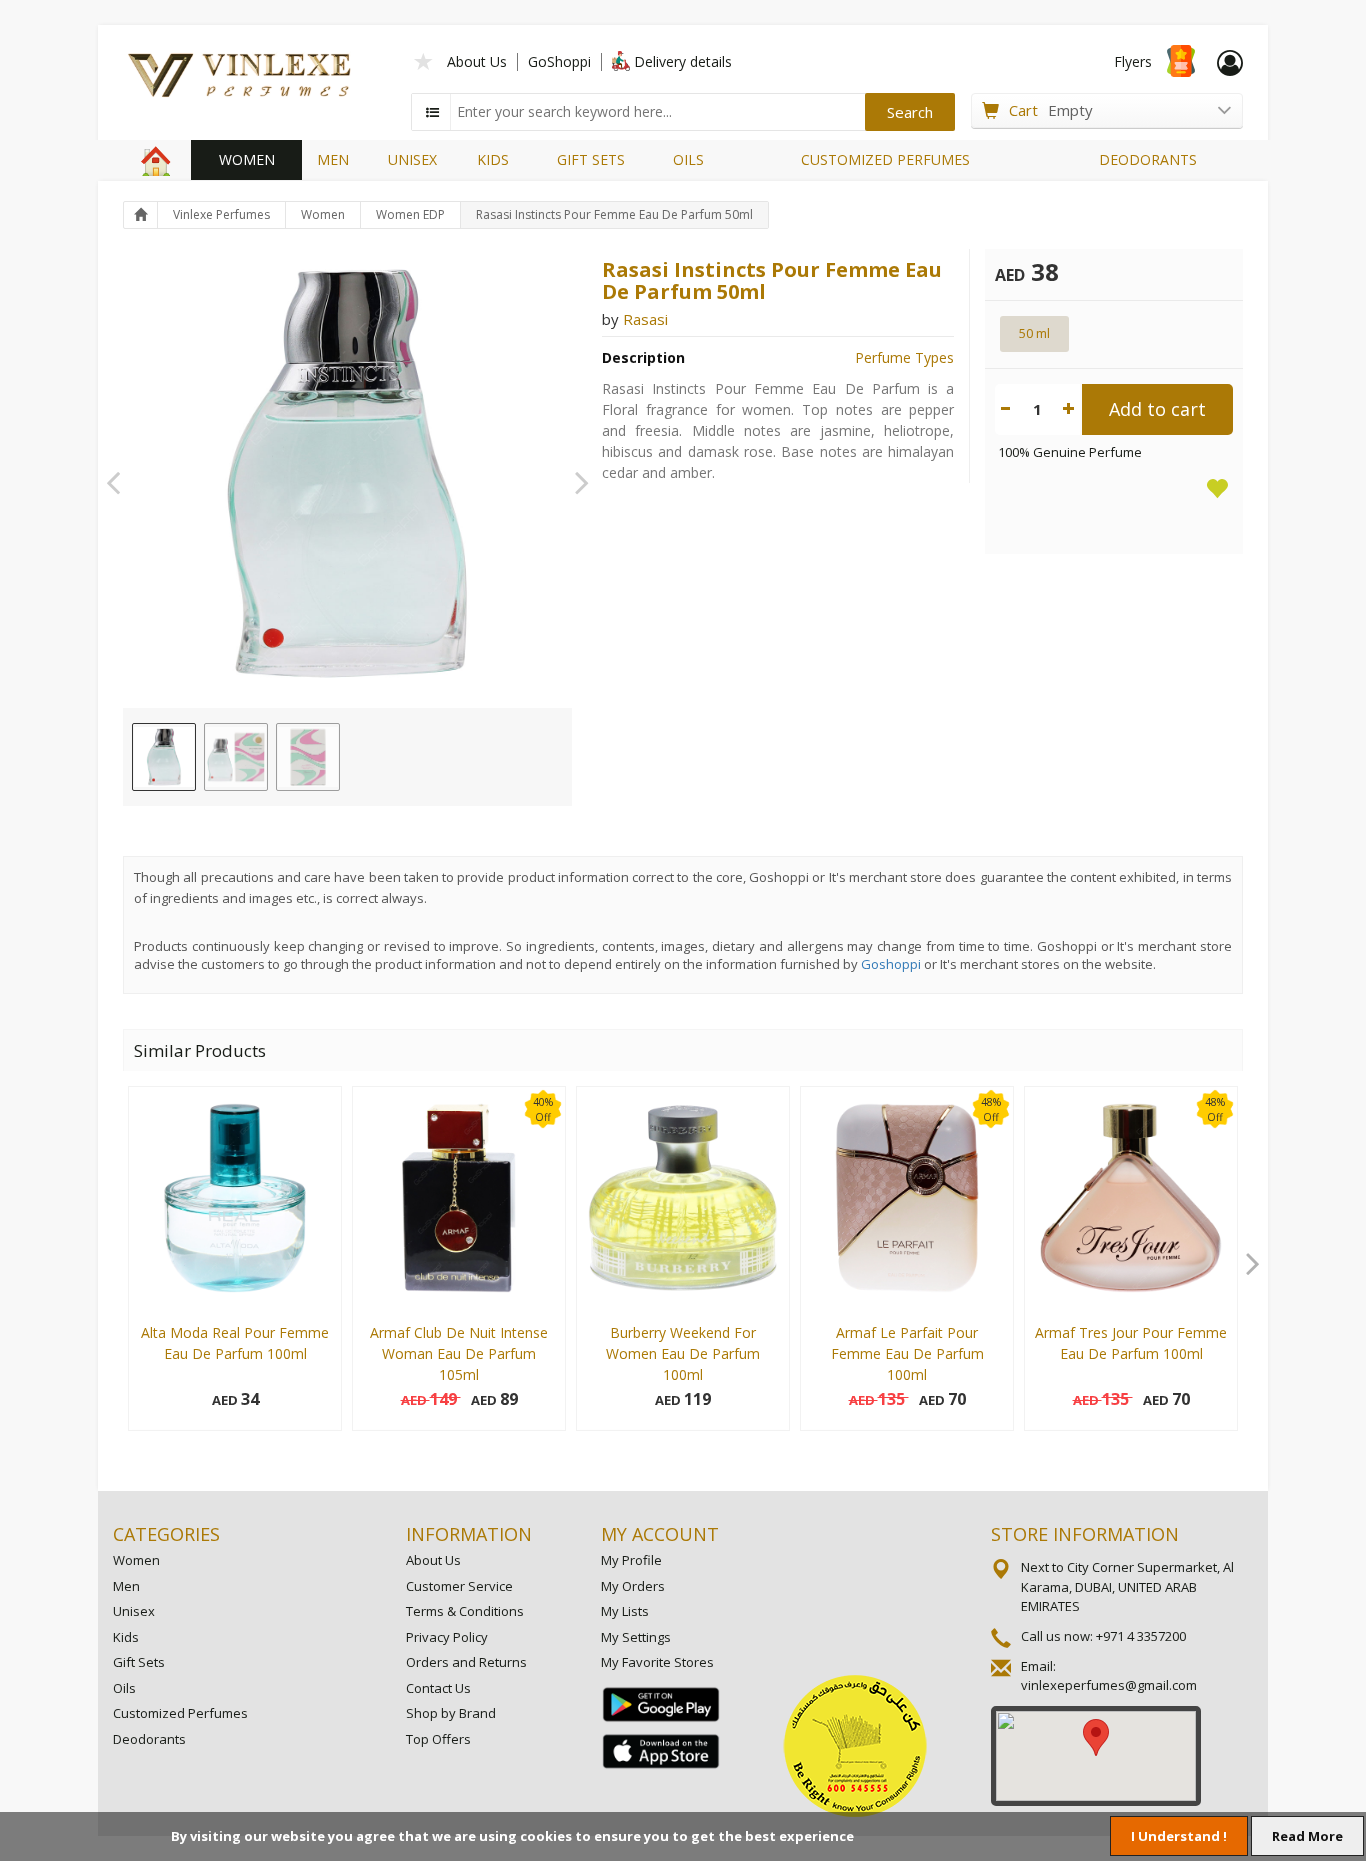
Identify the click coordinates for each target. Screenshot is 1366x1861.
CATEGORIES (166, 1534)
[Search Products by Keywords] (433, 112)
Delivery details (683, 61)
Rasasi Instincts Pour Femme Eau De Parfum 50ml (614, 214)
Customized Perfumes (180, 1713)
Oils (124, 1688)
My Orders (633, 1586)
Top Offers (438, 1739)
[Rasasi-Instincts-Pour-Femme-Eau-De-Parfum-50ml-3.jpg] (308, 757)
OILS (688, 159)
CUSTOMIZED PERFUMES (885, 159)
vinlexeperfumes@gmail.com (1109, 1685)
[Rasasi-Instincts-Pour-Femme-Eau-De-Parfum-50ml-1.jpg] (164, 757)
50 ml (1034, 333)
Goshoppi (891, 964)
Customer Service (459, 1586)
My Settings (636, 1637)
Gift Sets (139, 1662)
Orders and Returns (466, 1662)
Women (323, 214)
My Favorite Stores (657, 1662)
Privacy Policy (447, 1637)
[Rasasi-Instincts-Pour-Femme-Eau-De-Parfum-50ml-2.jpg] (236, 757)
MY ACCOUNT (660, 1534)
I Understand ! (1179, 1836)
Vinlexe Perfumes (221, 214)
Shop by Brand (451, 1713)
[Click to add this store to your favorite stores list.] (424, 59)
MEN (333, 159)
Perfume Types (904, 357)
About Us (477, 61)
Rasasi (645, 319)
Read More (1307, 1836)
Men (126, 1586)
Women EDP (410, 214)
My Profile (631, 1560)
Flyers (1133, 61)
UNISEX (412, 159)
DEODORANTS (1148, 159)
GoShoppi (559, 61)
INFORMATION (469, 1534)
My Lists (625, 1611)
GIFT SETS (591, 159)
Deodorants (149, 1739)
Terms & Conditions (465, 1611)
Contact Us (438, 1688)
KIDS (493, 159)
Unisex (134, 1611)
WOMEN (247, 159)
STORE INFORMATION (1085, 1534)
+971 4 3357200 (1141, 1636)
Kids (126, 1637)
